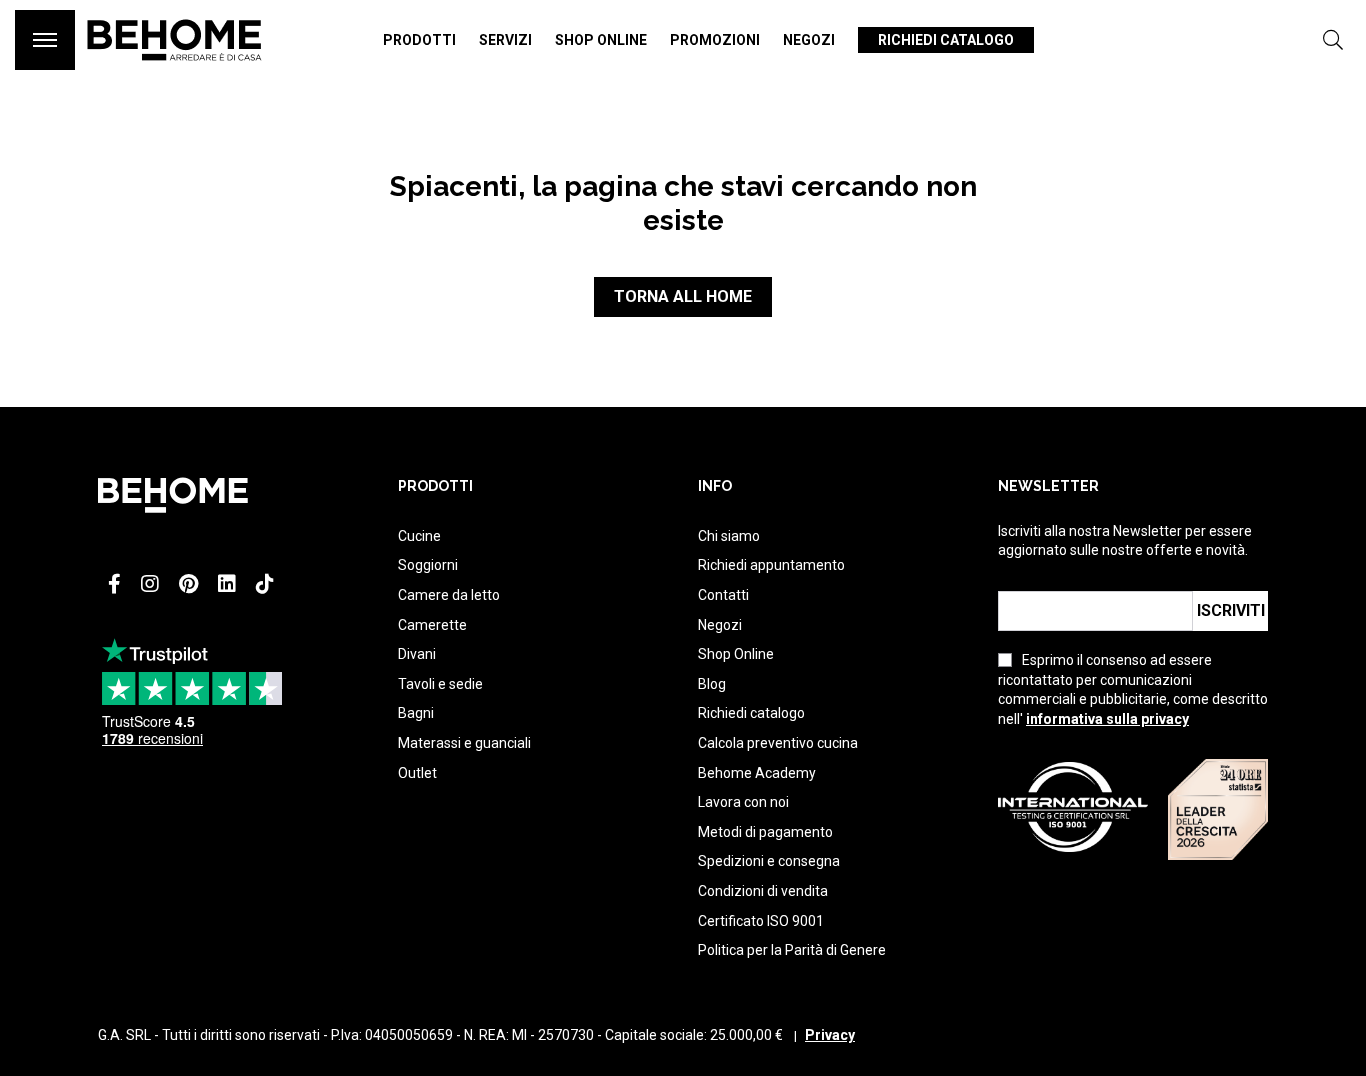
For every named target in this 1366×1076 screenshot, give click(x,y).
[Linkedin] (227, 584)
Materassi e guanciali (464, 743)
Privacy (830, 1035)
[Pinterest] (188, 584)
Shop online (601, 40)
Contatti (723, 595)
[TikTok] (265, 584)
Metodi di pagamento (765, 832)
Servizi (505, 40)
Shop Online (736, 654)
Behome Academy (757, 773)
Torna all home (683, 296)
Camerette (432, 625)
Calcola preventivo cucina (778, 743)
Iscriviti (1231, 610)
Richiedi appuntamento (771, 565)
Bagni (416, 713)
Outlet (417, 773)
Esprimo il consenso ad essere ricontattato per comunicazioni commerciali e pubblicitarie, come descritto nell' (1133, 689)
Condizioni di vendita (763, 891)
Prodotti (419, 40)
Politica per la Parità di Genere (792, 950)
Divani (417, 654)
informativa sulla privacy (1107, 719)
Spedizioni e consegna (769, 861)
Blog (712, 684)
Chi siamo (729, 536)
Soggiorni (428, 565)
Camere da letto (449, 595)
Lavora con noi (743, 802)
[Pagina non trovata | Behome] (174, 70)
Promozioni (715, 40)
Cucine (419, 536)
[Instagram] (150, 584)
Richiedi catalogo (946, 40)
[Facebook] (114, 584)
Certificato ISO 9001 (761, 921)
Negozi (809, 40)
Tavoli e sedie (440, 684)
